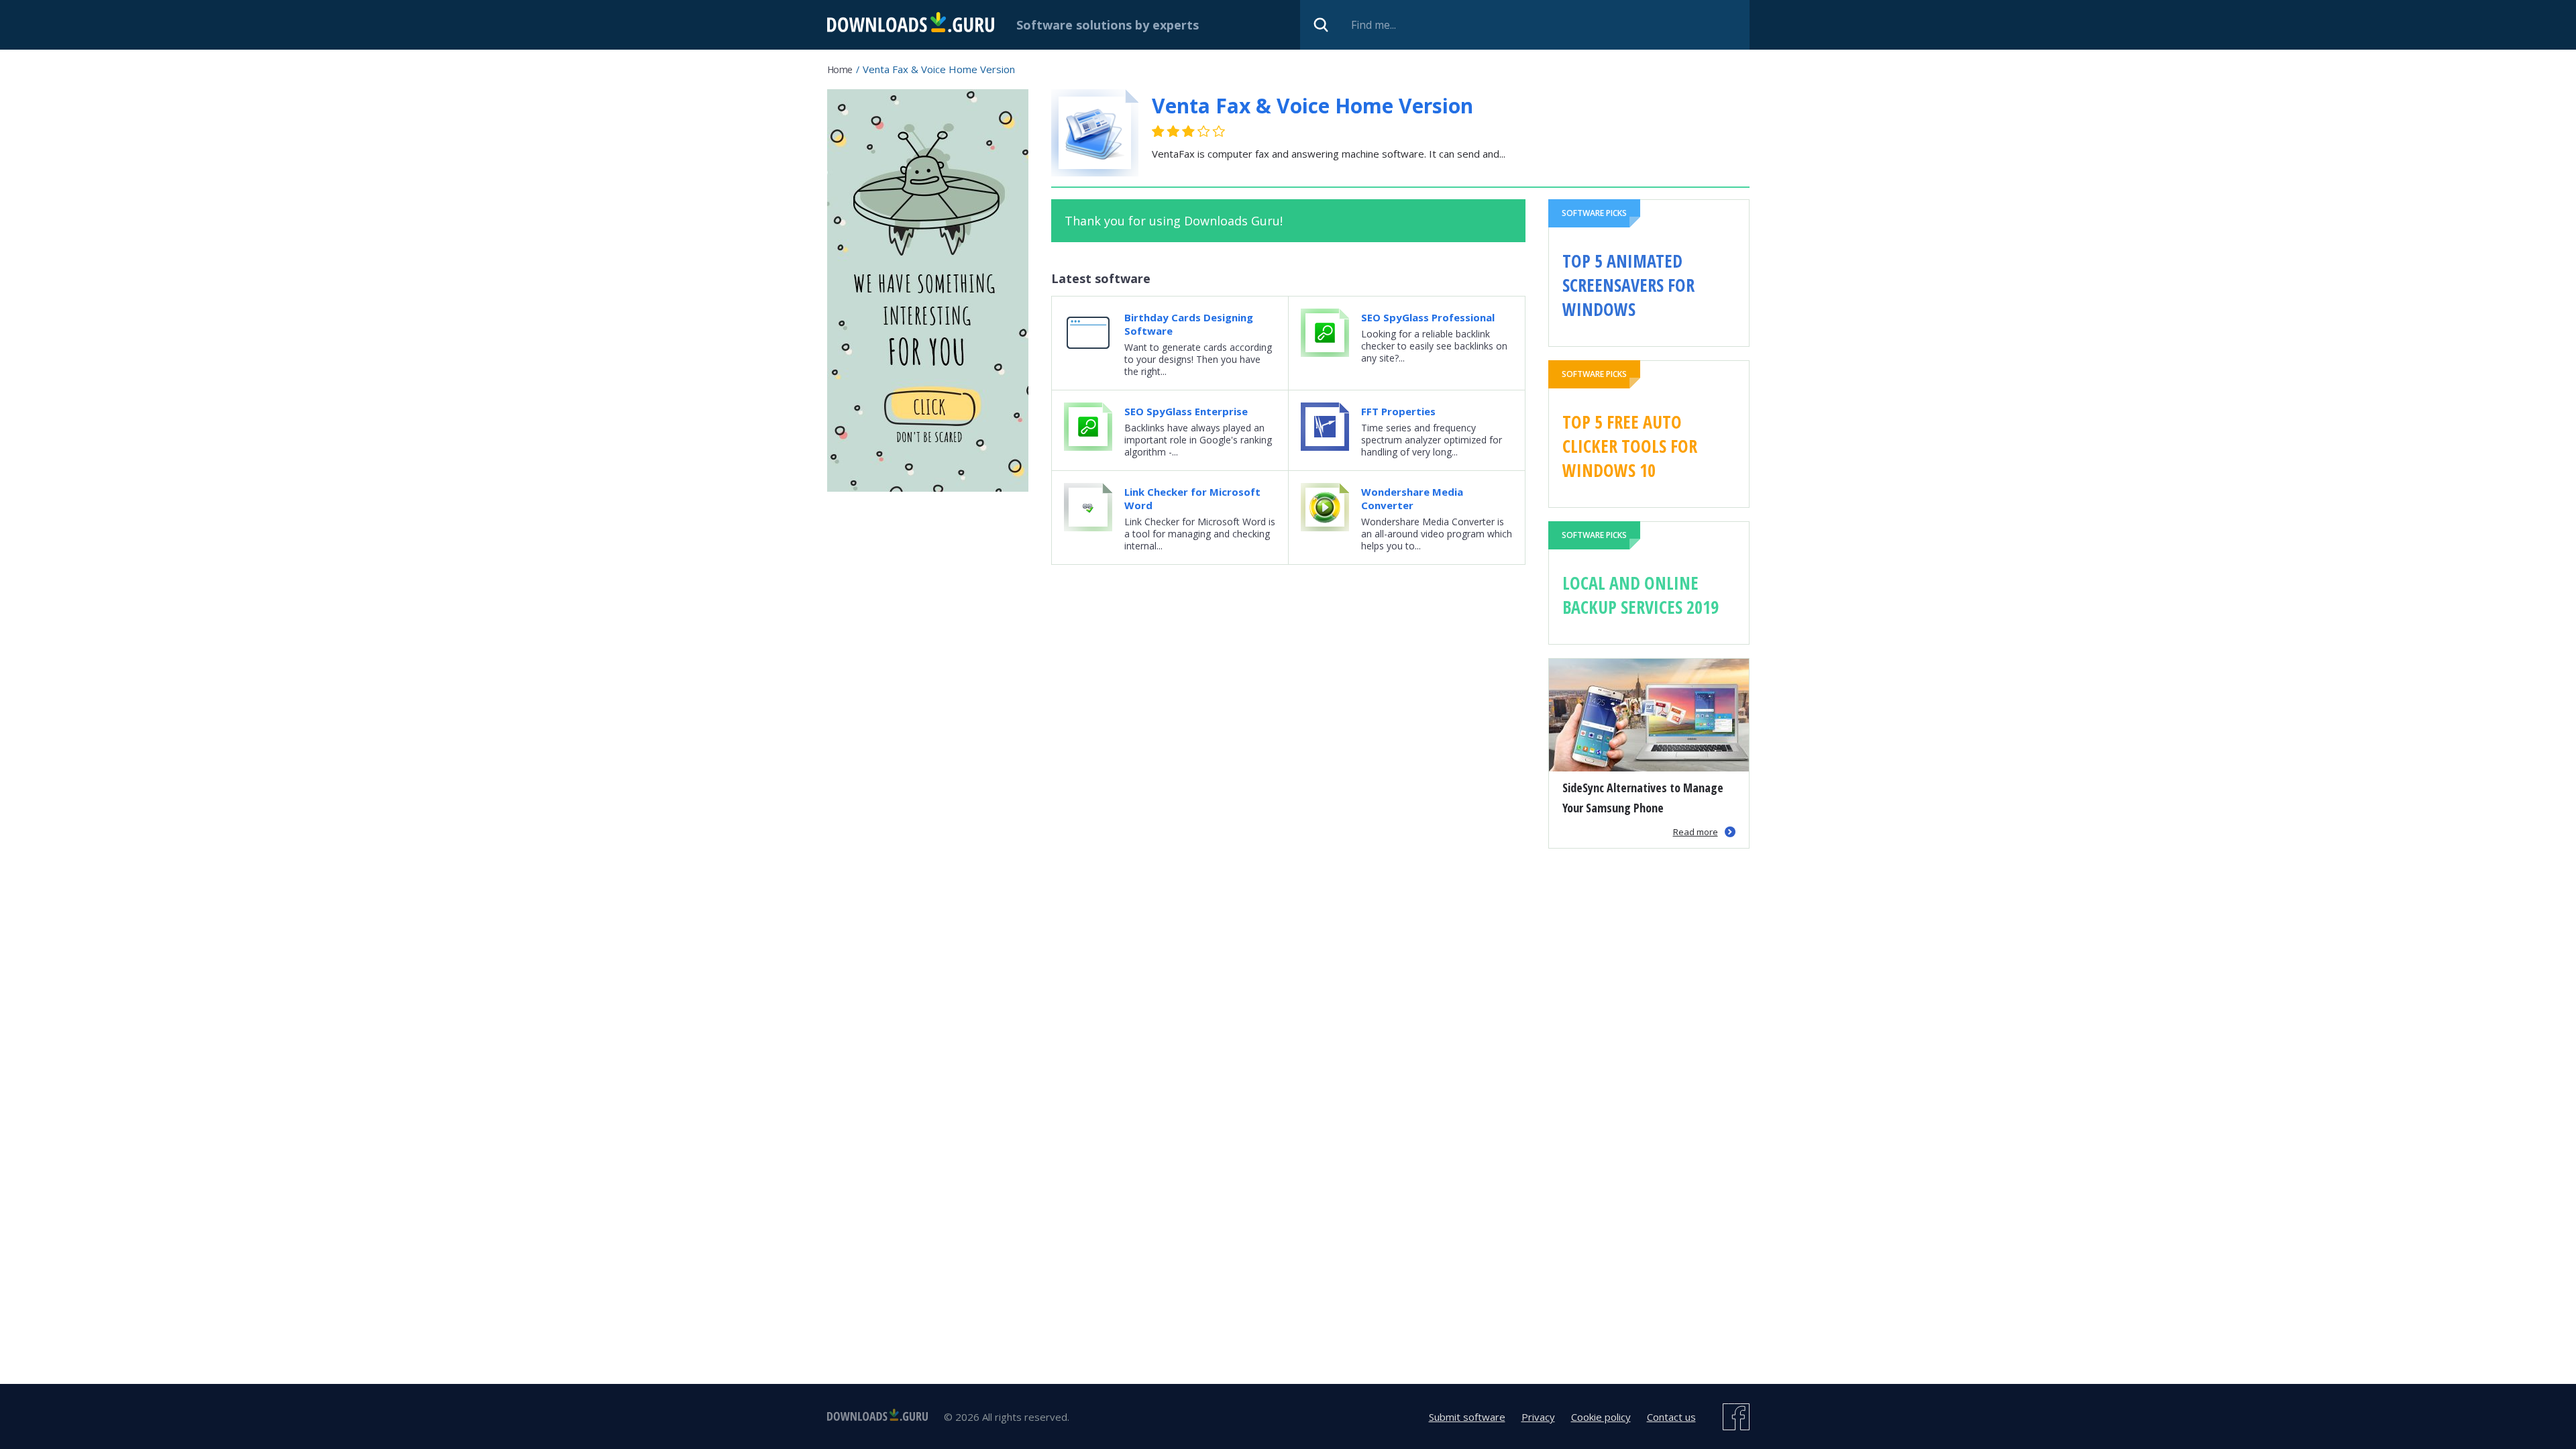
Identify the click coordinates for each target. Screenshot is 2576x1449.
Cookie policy (1601, 1417)
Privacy (1538, 1417)
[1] (1159, 131)
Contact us (1671, 1417)
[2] (1166, 131)
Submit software (1467, 1417)
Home (840, 69)
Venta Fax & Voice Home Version (1312, 106)
